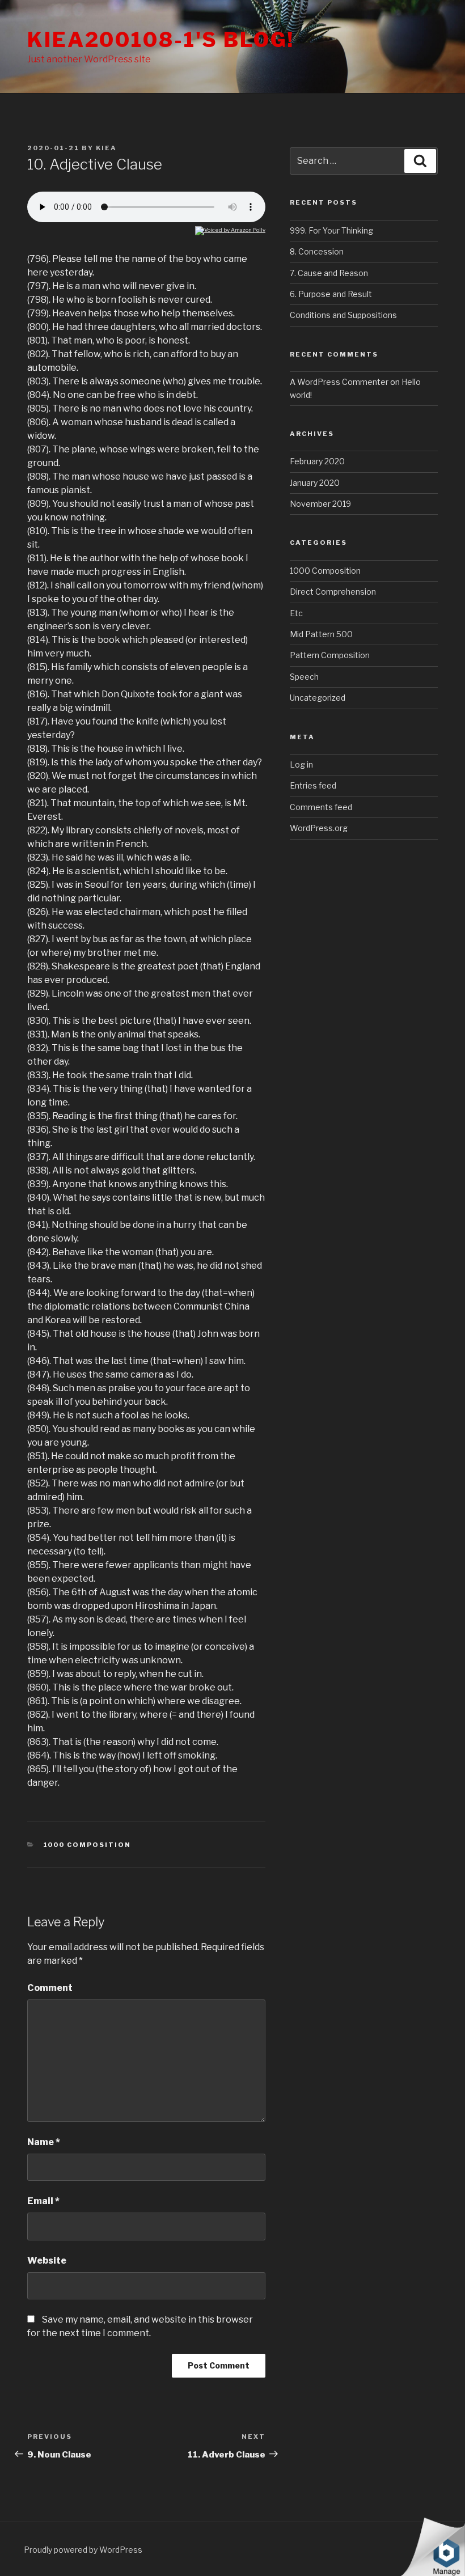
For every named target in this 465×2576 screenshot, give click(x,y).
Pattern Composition (330, 655)
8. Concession (317, 251)
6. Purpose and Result (331, 294)
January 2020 (315, 483)
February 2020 (317, 461)
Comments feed (321, 807)
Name (44, 2142)
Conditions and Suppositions (343, 315)
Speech (304, 677)
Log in (301, 764)
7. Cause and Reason (329, 273)
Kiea (106, 148)
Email (43, 2201)
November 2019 (320, 504)
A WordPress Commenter (339, 382)
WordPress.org (319, 828)
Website (47, 2261)
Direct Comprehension (333, 592)
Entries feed (313, 785)
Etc (296, 613)
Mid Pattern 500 (321, 634)
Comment (50, 1988)
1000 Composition (87, 1845)
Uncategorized (318, 698)
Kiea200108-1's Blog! (161, 40)
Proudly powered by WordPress (83, 2550)
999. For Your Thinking (331, 230)
